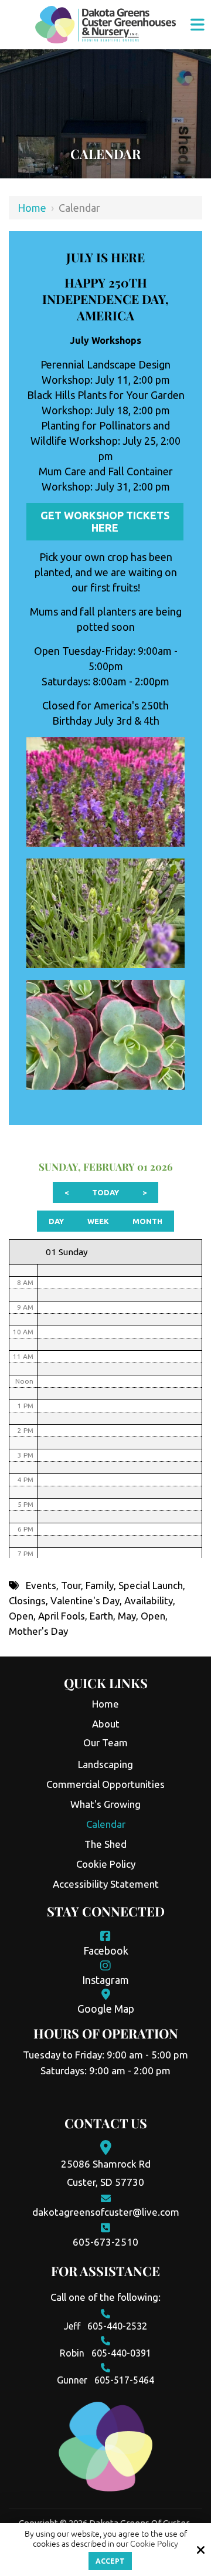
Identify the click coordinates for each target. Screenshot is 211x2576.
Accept (110, 2561)
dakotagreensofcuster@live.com (106, 2212)
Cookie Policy (154, 2544)
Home (32, 208)
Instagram (105, 1980)
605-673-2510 (105, 2242)
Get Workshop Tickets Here (105, 521)
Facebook (106, 1950)
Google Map (106, 2009)
